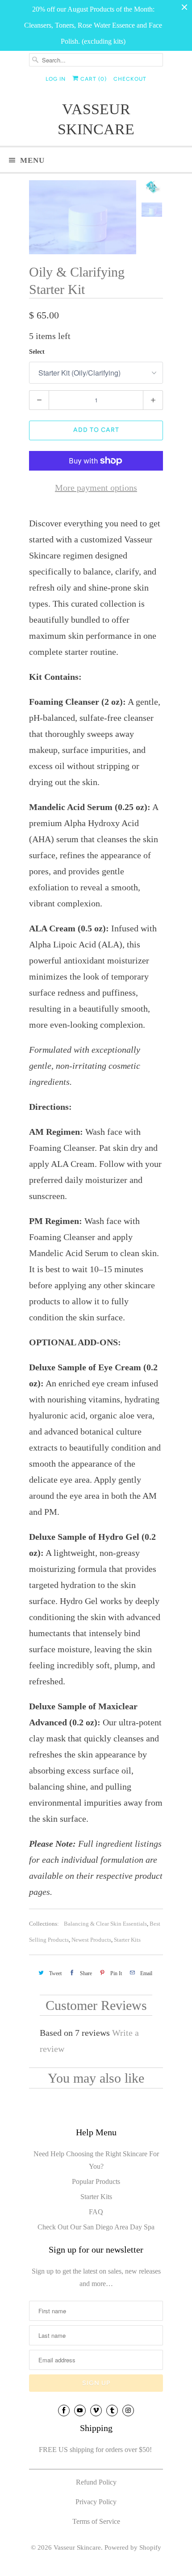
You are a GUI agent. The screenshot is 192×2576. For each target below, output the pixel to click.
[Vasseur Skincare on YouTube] (80, 2411)
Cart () (93, 79)
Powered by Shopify (133, 2547)
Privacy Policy (96, 2502)
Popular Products (96, 2181)
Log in (56, 79)
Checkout (130, 79)
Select (37, 352)
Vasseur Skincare (96, 119)
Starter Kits (127, 1940)
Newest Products (91, 1940)
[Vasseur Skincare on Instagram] (128, 2411)
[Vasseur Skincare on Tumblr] (112, 2411)
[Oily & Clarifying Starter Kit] (83, 217)
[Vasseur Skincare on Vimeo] (96, 2411)
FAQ (96, 2212)
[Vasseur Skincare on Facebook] (64, 2411)
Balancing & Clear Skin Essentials (105, 1924)
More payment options (96, 488)
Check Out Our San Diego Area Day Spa (96, 2227)
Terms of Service (96, 2521)
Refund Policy (96, 2482)
